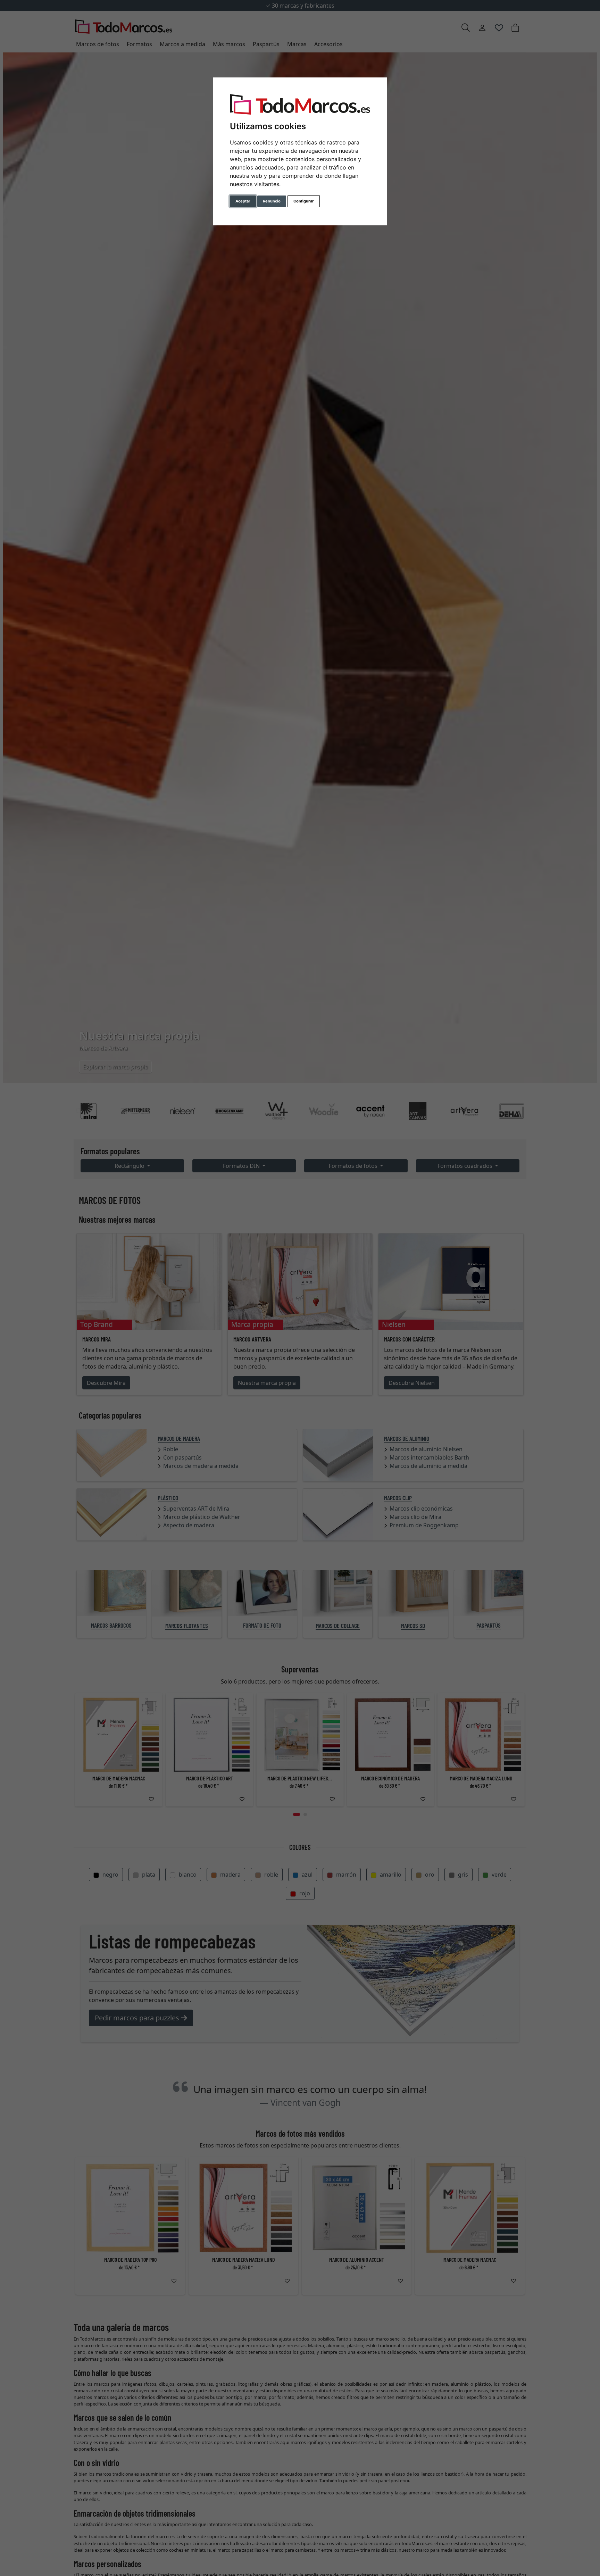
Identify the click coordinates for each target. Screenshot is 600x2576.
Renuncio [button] (272, 201)
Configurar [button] (304, 201)
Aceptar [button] (243, 201)
